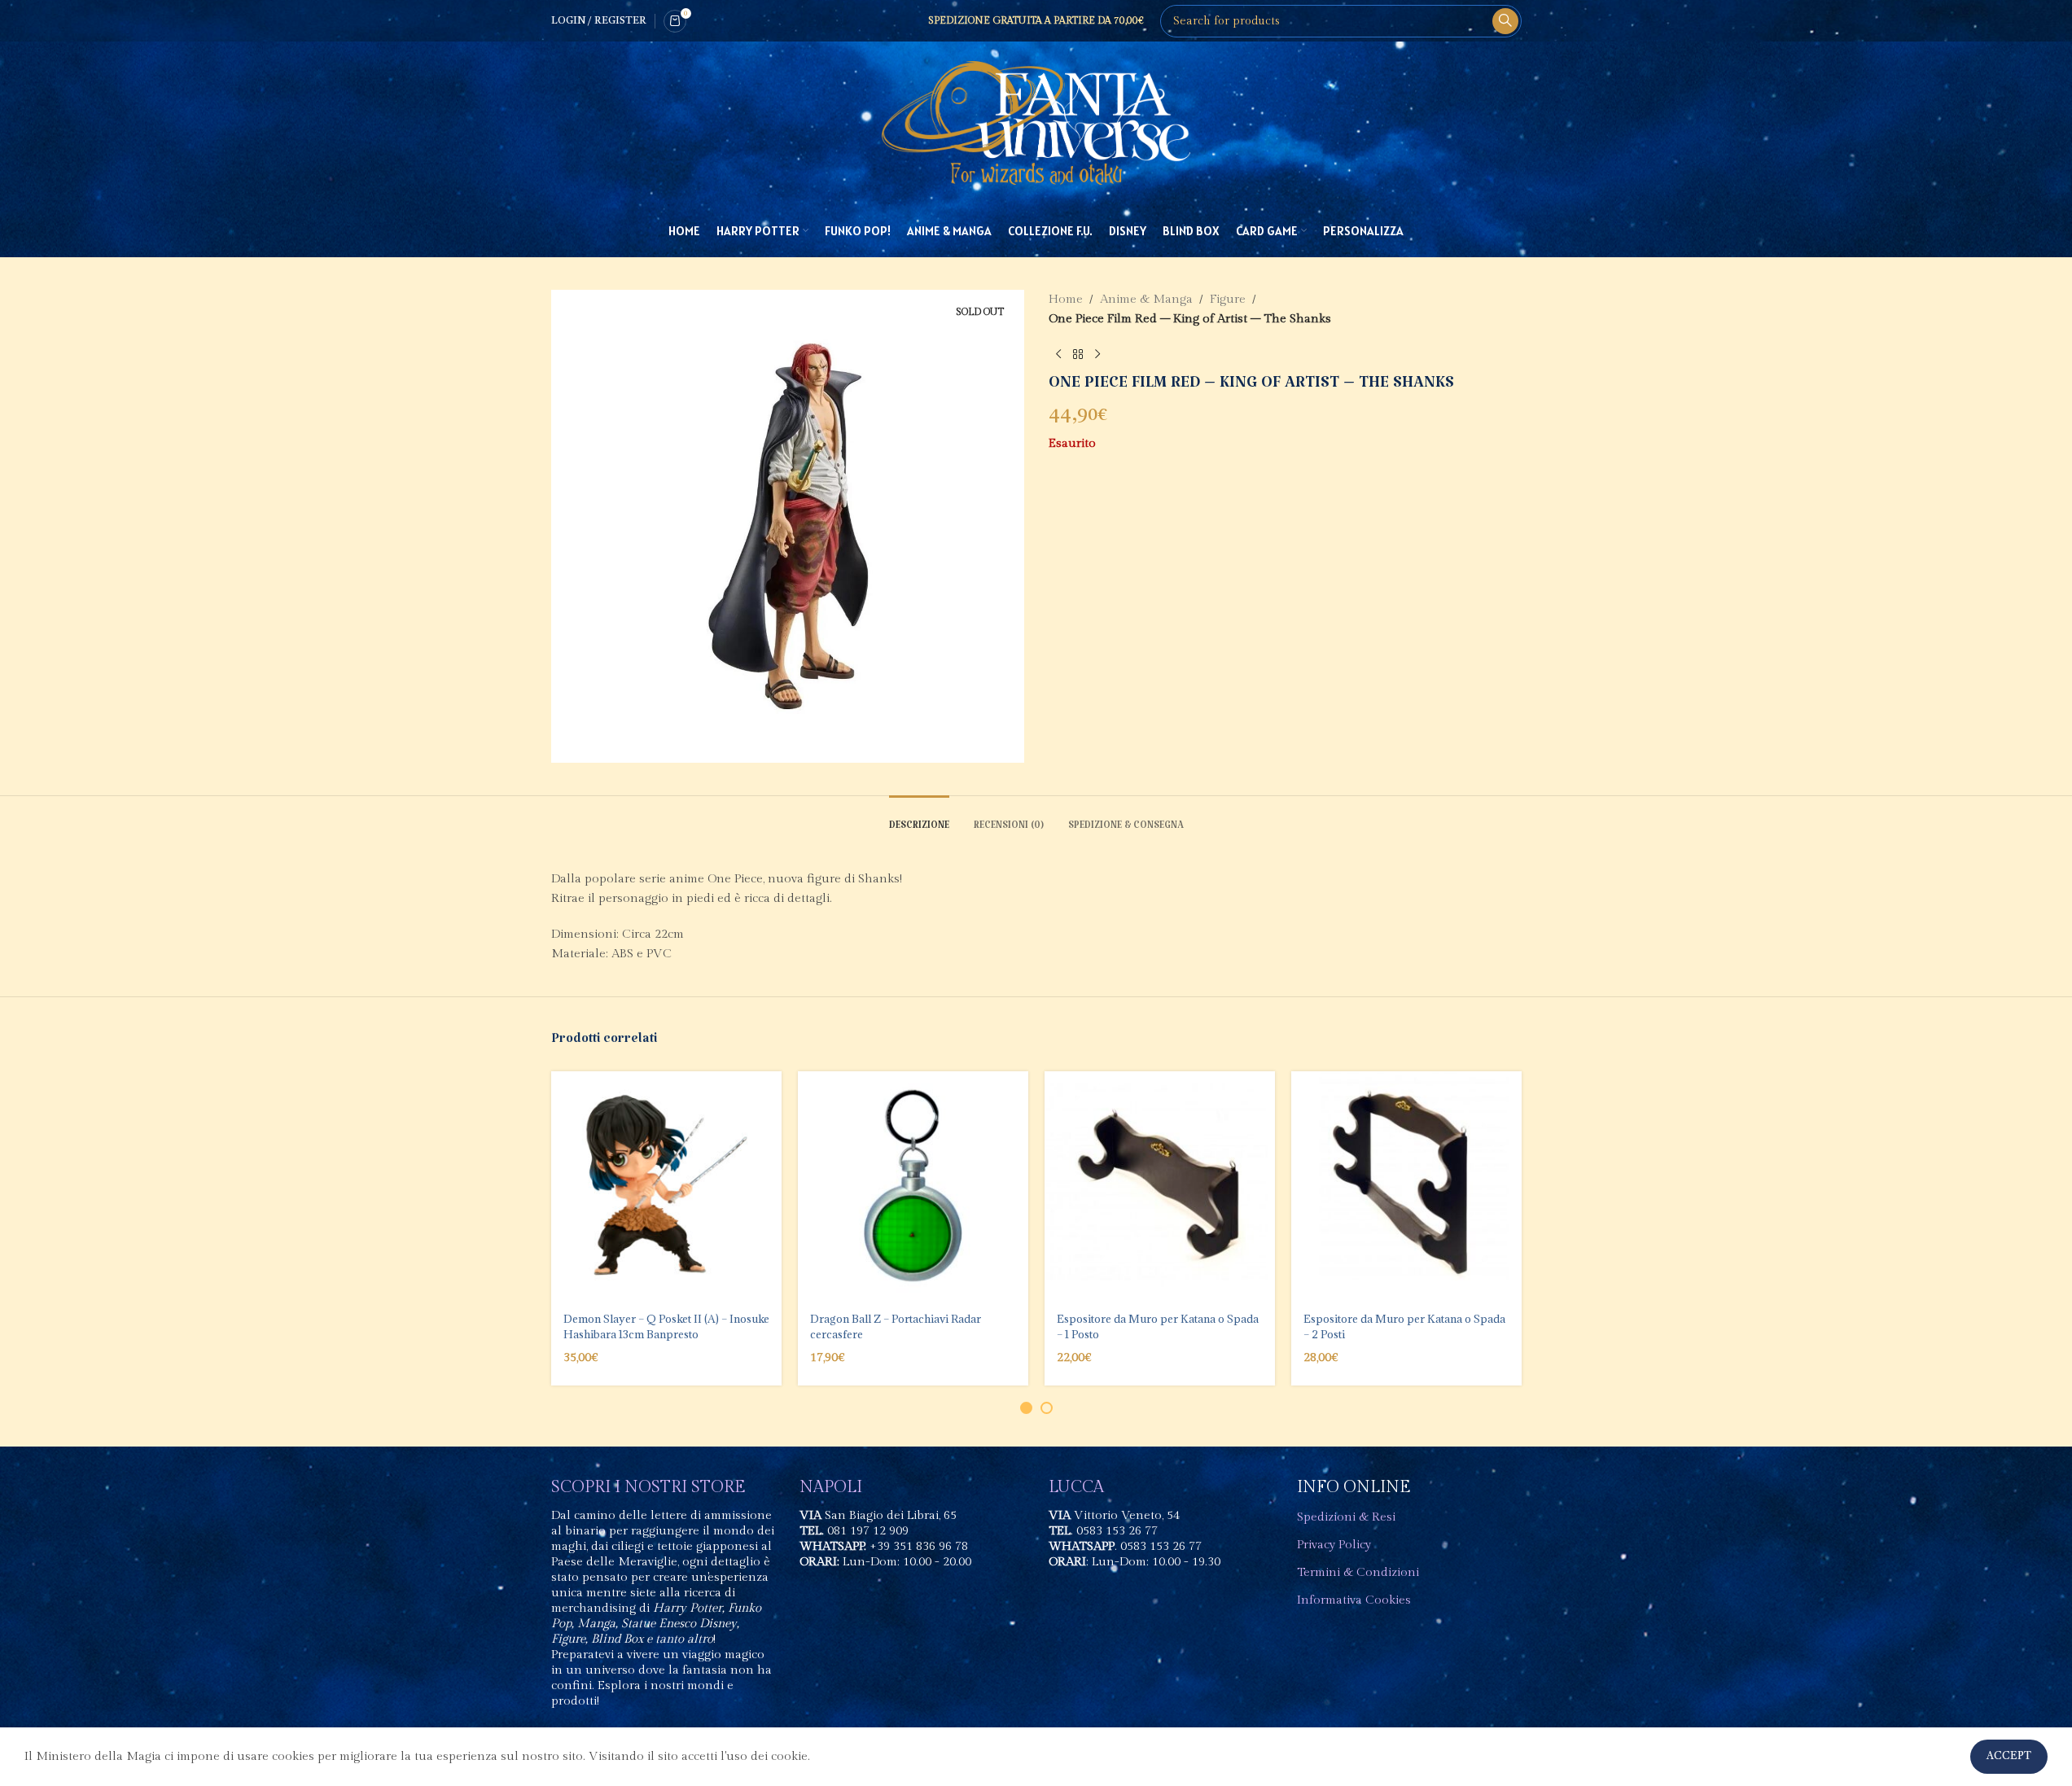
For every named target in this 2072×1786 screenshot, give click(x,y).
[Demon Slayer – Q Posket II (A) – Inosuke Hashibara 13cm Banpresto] (666, 1186)
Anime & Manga (1146, 299)
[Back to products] (1078, 355)
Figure (1228, 299)
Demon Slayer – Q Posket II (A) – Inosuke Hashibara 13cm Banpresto (666, 1326)
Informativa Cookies (1354, 1600)
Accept (2009, 1756)
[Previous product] (1058, 355)
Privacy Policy (1334, 1545)
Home (1066, 299)
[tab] (919, 820)
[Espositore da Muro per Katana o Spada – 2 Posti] (1406, 1186)
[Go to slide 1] (1026, 1408)
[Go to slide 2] (1047, 1408)
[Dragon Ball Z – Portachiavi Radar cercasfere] (913, 1186)
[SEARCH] (1505, 21)
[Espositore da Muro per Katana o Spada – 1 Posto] (1160, 1186)
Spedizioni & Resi (1346, 1517)
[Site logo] (1036, 123)
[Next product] (1097, 355)
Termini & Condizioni (1358, 1572)
